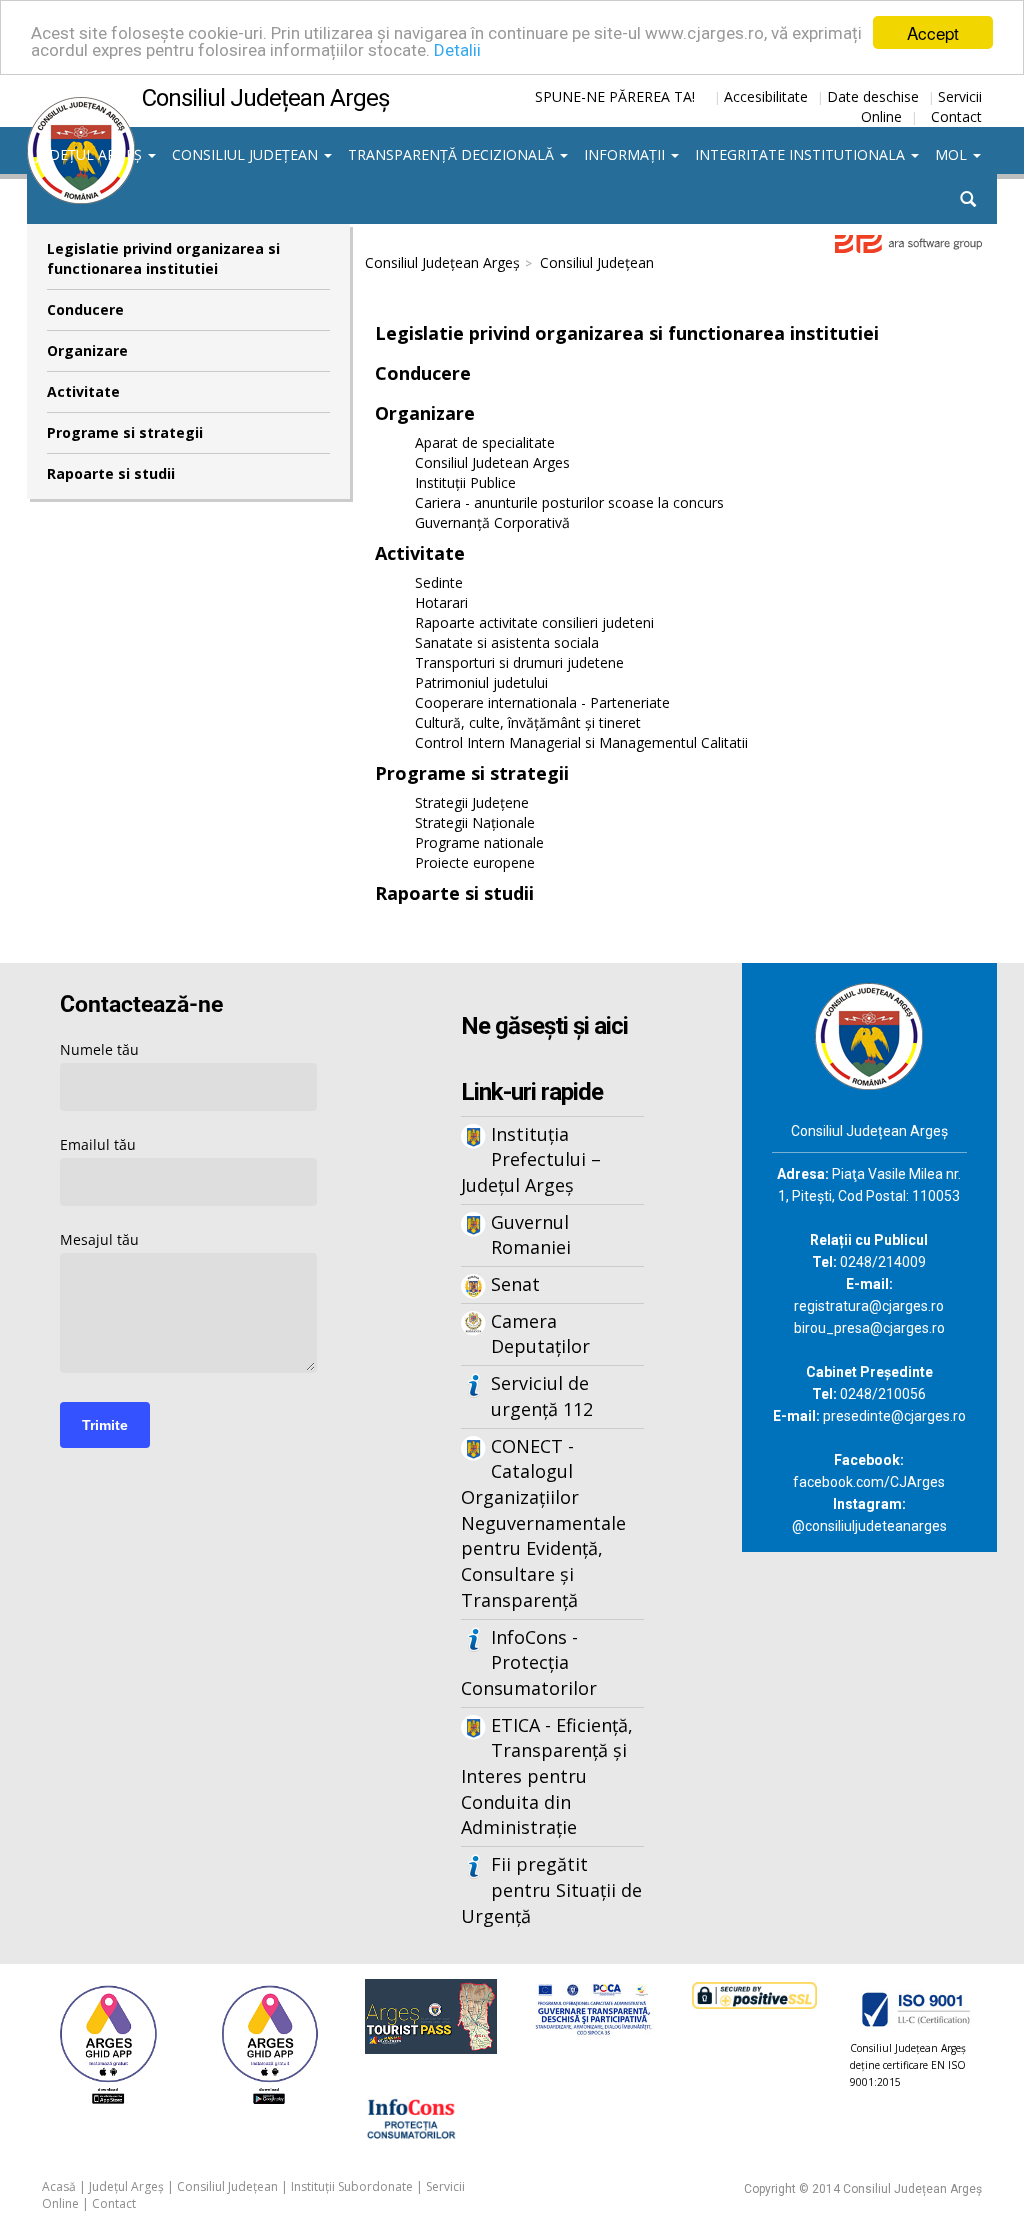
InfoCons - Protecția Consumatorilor (529, 1662)
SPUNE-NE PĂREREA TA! (615, 96)
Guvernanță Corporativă (492, 522)
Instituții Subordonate (352, 2186)
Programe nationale (479, 842)
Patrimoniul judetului (481, 682)
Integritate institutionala (802, 154)
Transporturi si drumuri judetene (519, 662)
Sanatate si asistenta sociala (507, 642)
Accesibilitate (766, 96)
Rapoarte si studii (111, 473)
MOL (953, 154)
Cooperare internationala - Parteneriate (542, 702)
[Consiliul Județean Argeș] (81, 107)
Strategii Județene (472, 802)
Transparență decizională (453, 154)
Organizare (87, 350)
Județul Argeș (90, 154)
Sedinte (439, 582)
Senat (515, 1284)
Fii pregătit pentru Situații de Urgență (551, 1889)
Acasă (59, 2186)
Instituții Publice (465, 482)
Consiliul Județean (247, 154)
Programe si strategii (125, 432)
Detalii (457, 50)
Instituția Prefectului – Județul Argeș (531, 1159)
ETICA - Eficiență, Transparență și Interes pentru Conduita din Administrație (547, 1776)
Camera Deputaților (540, 1334)
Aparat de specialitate (485, 442)
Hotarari (441, 602)
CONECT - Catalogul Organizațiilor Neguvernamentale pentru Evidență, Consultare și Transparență (543, 1523)
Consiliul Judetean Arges (492, 462)
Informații (626, 154)
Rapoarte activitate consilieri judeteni (534, 622)
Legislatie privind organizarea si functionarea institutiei (163, 258)
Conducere (85, 309)
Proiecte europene (475, 862)
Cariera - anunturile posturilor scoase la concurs (569, 502)
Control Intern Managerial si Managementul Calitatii (581, 742)
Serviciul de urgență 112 (542, 1396)
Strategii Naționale (475, 822)
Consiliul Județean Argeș (442, 262)
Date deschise (873, 96)
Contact (956, 116)
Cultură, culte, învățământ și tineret (528, 722)
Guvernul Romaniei (531, 1235)
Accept (933, 32)
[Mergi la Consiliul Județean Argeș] (869, 1034)
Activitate (83, 391)
